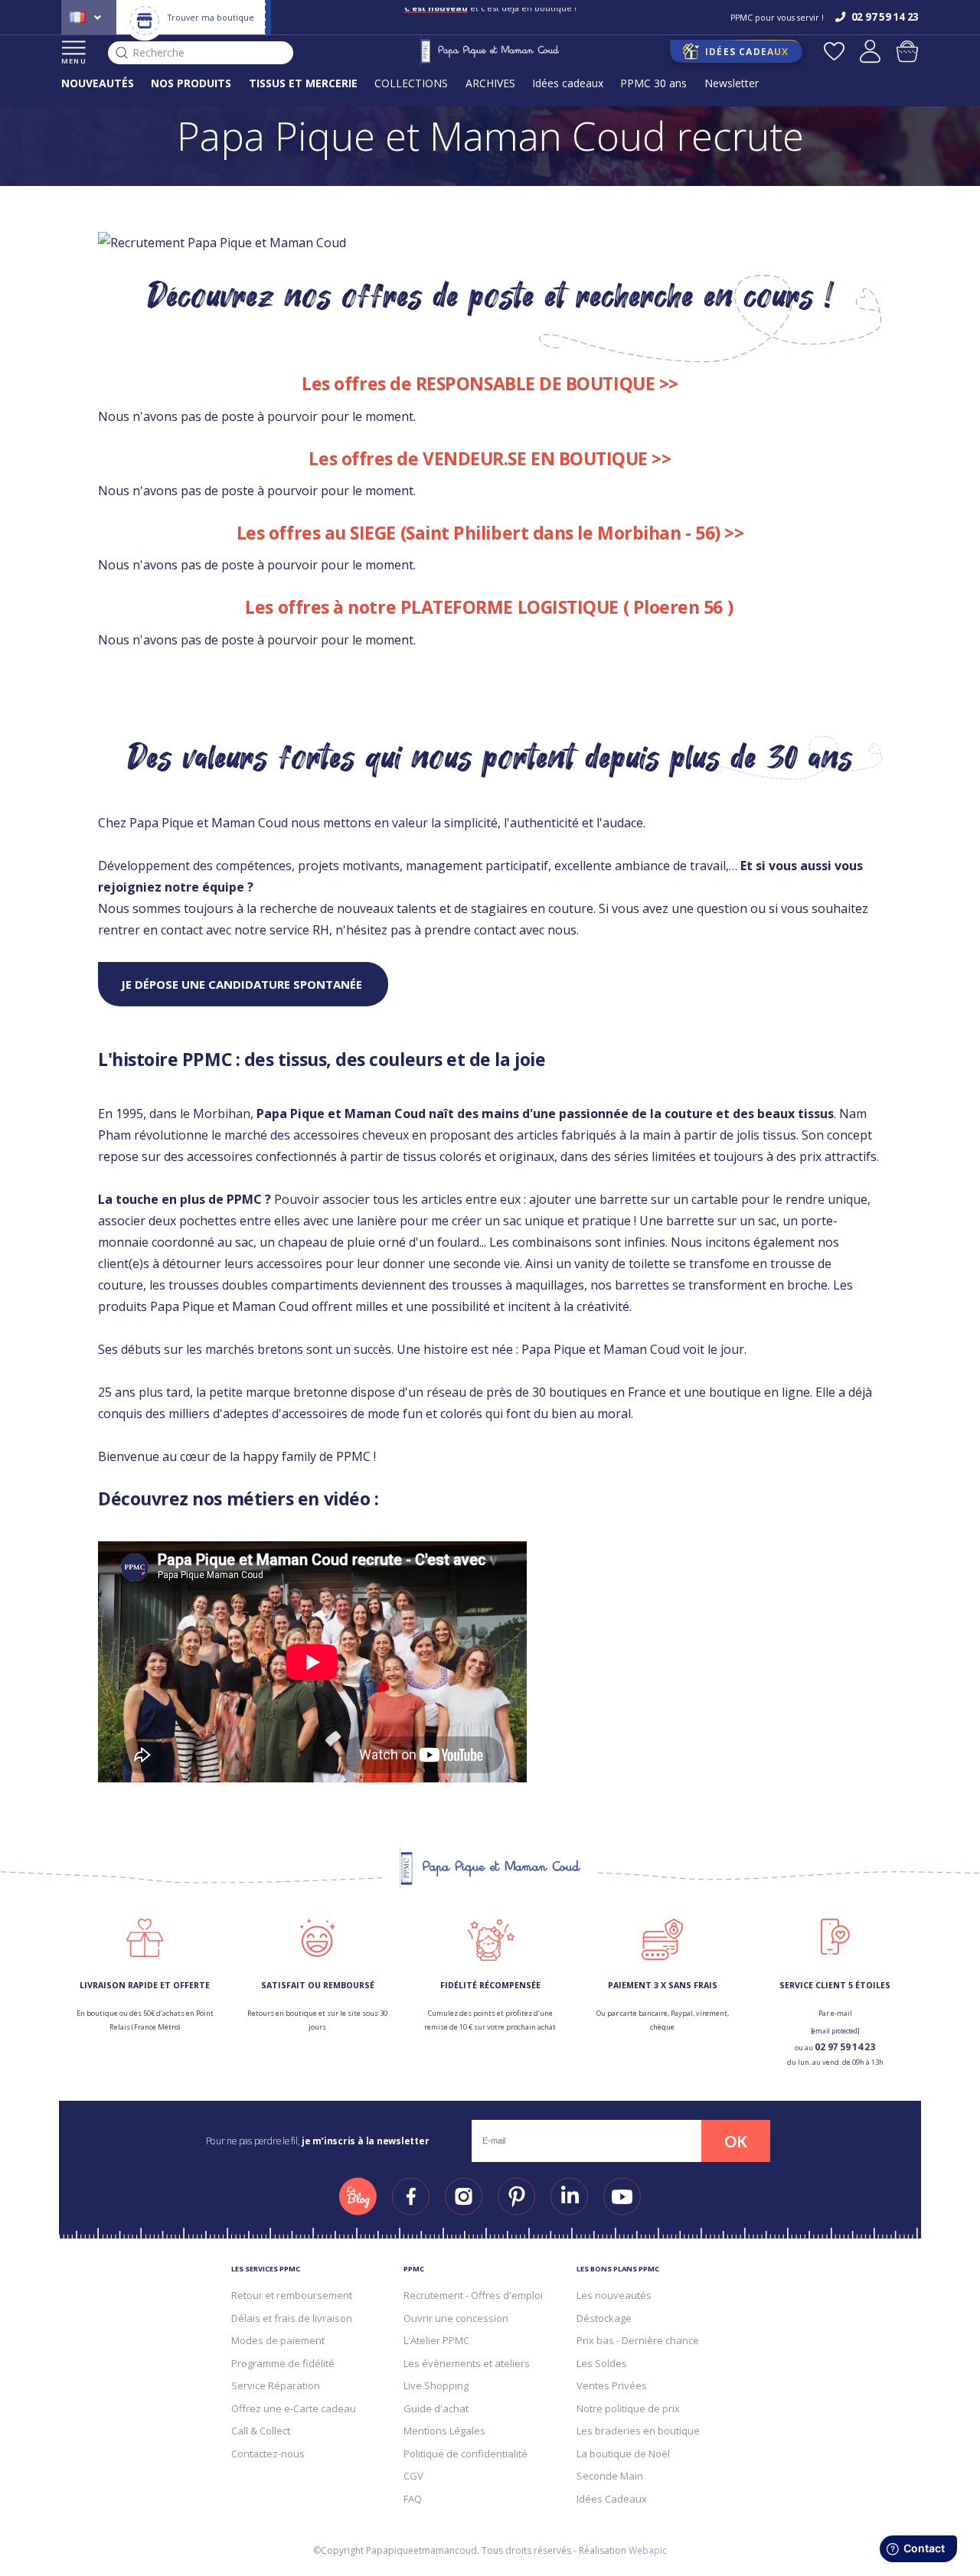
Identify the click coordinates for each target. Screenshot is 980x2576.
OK (736, 2141)
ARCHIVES (490, 83)
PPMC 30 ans (653, 83)
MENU (74, 61)
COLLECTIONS (411, 83)
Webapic (648, 2550)
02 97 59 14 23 (845, 2047)
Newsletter (732, 83)
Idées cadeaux (568, 83)
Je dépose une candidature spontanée (243, 984)
